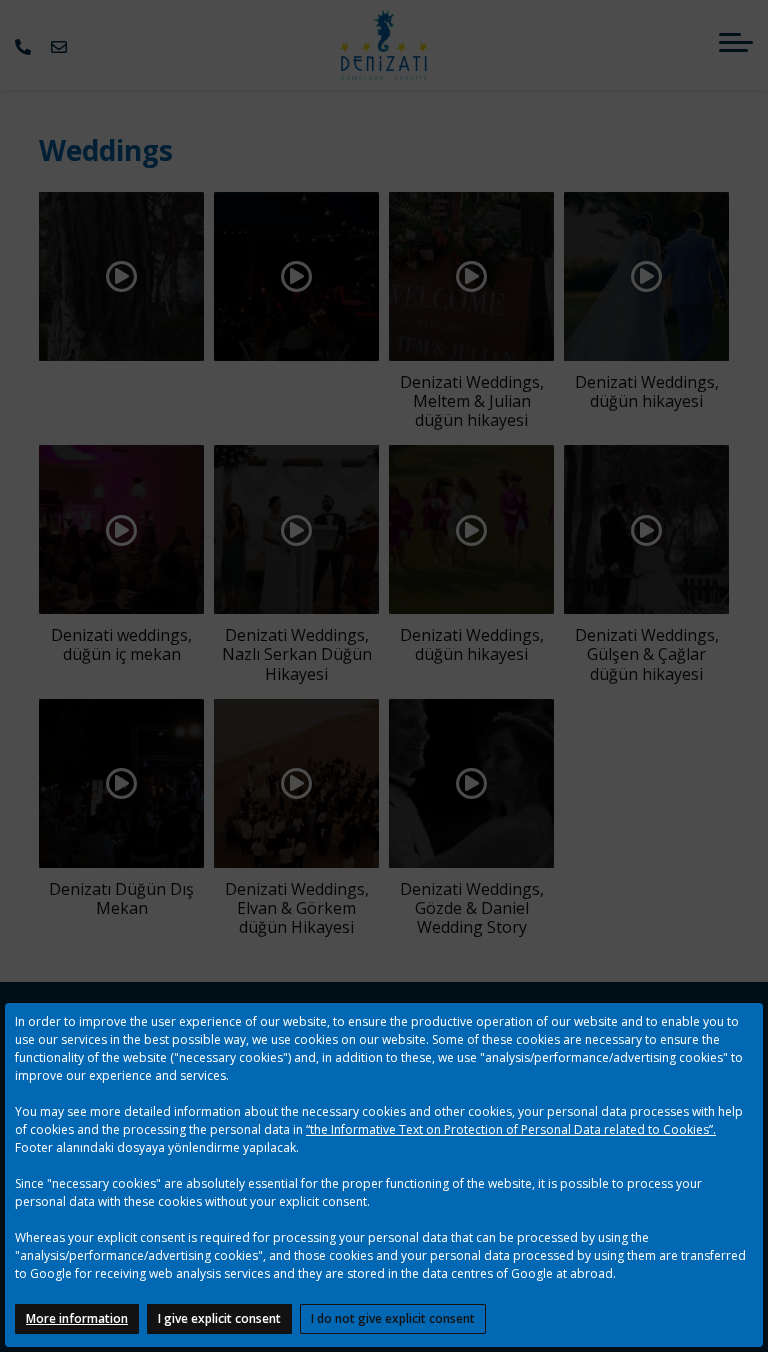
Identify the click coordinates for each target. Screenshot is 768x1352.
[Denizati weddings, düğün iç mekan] (121, 528)
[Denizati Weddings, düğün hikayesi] (646, 274)
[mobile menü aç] (736, 42)
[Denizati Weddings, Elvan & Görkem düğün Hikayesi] (296, 782)
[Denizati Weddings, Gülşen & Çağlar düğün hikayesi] (646, 528)
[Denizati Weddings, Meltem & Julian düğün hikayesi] (471, 274)
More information (77, 1318)
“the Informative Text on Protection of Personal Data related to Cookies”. (511, 1129)
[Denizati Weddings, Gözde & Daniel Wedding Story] (471, 782)
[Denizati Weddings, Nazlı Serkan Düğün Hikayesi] (296, 528)
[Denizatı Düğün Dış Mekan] (121, 782)
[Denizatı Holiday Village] (383, 45)
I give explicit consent (219, 1318)
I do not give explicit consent (393, 1318)
